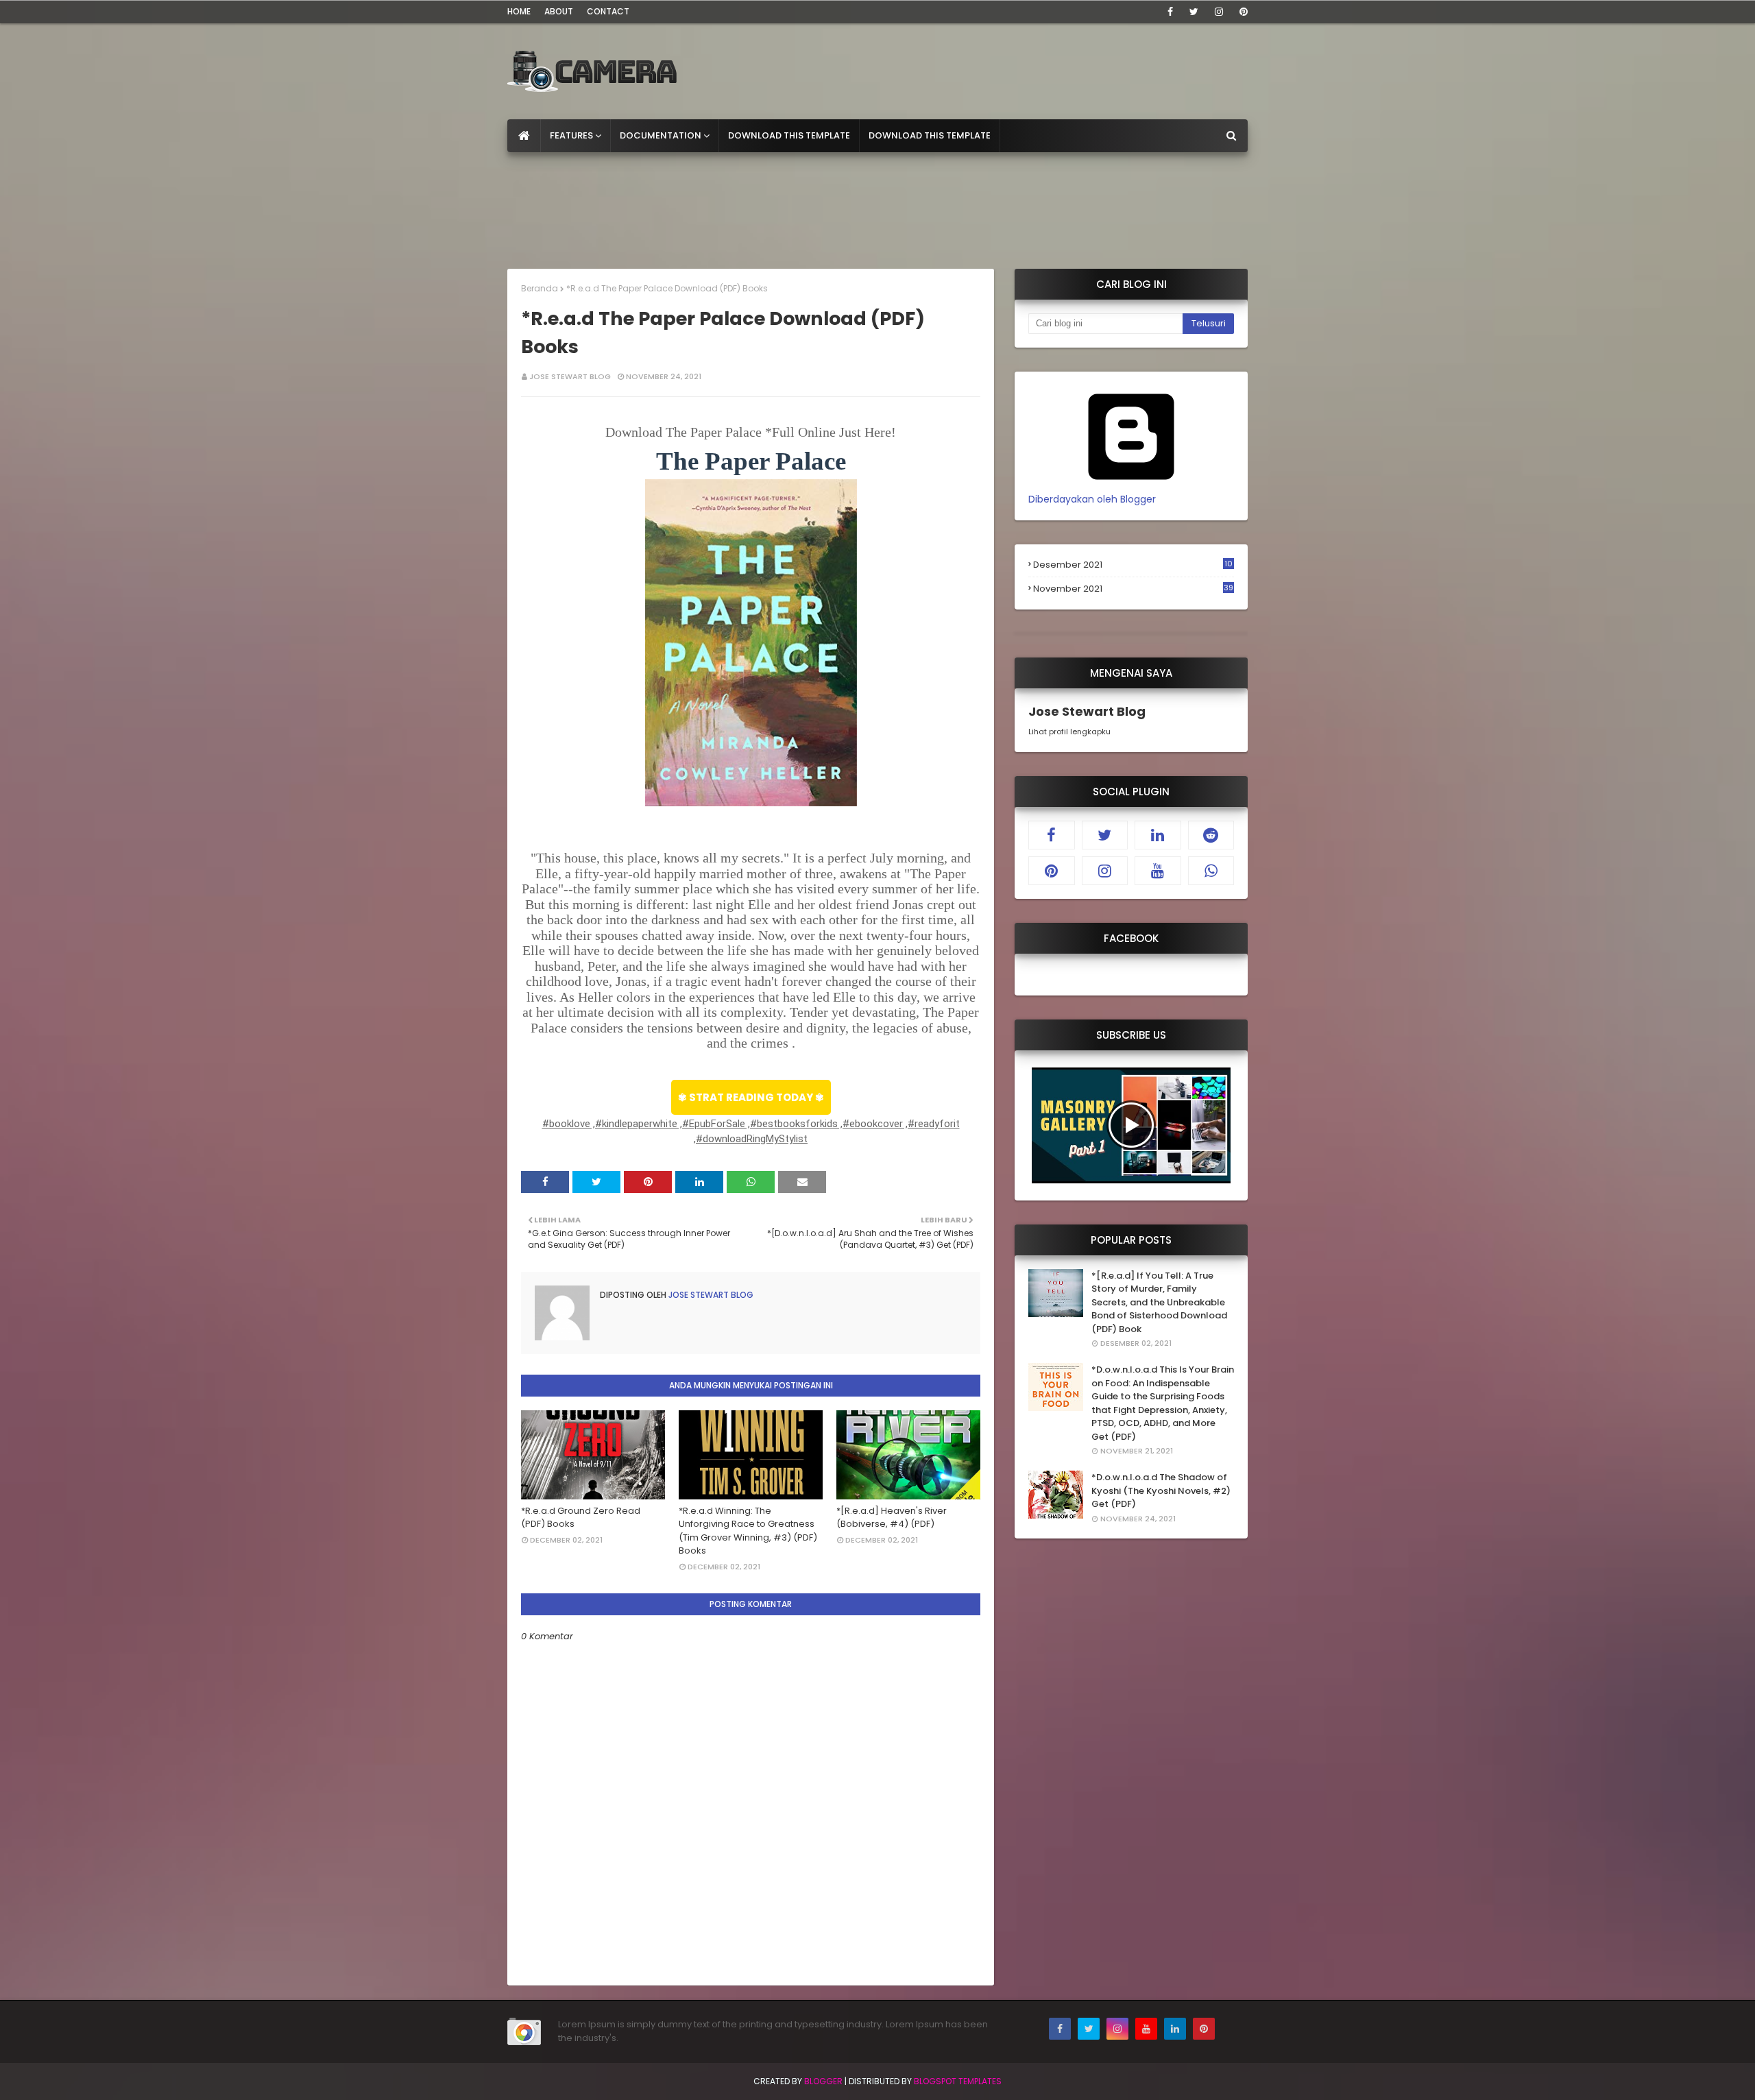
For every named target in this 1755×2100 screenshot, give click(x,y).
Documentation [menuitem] (661, 135)
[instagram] (1219, 12)
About (559, 11)
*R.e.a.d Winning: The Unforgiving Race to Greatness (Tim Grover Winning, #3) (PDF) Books (748, 1531)
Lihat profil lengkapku (1069, 732)
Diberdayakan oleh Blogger (1092, 499)
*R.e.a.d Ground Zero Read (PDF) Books (581, 1518)
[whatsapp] (1211, 871)
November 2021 (1133, 589)
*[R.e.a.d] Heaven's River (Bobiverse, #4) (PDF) (892, 1518)
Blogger (823, 2081)
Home (519, 11)
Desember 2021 (1133, 565)
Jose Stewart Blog (570, 376)
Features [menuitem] (571, 135)
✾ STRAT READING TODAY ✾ (751, 1097)
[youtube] (1158, 871)
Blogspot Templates (958, 2081)
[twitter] (1194, 12)
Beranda (540, 288)
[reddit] (1211, 835)
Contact (608, 11)
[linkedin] (1158, 835)
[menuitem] (524, 136)
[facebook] (1170, 12)
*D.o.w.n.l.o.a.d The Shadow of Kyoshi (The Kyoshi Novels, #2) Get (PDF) (1161, 1490)
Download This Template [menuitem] (789, 135)
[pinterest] (1241, 12)
